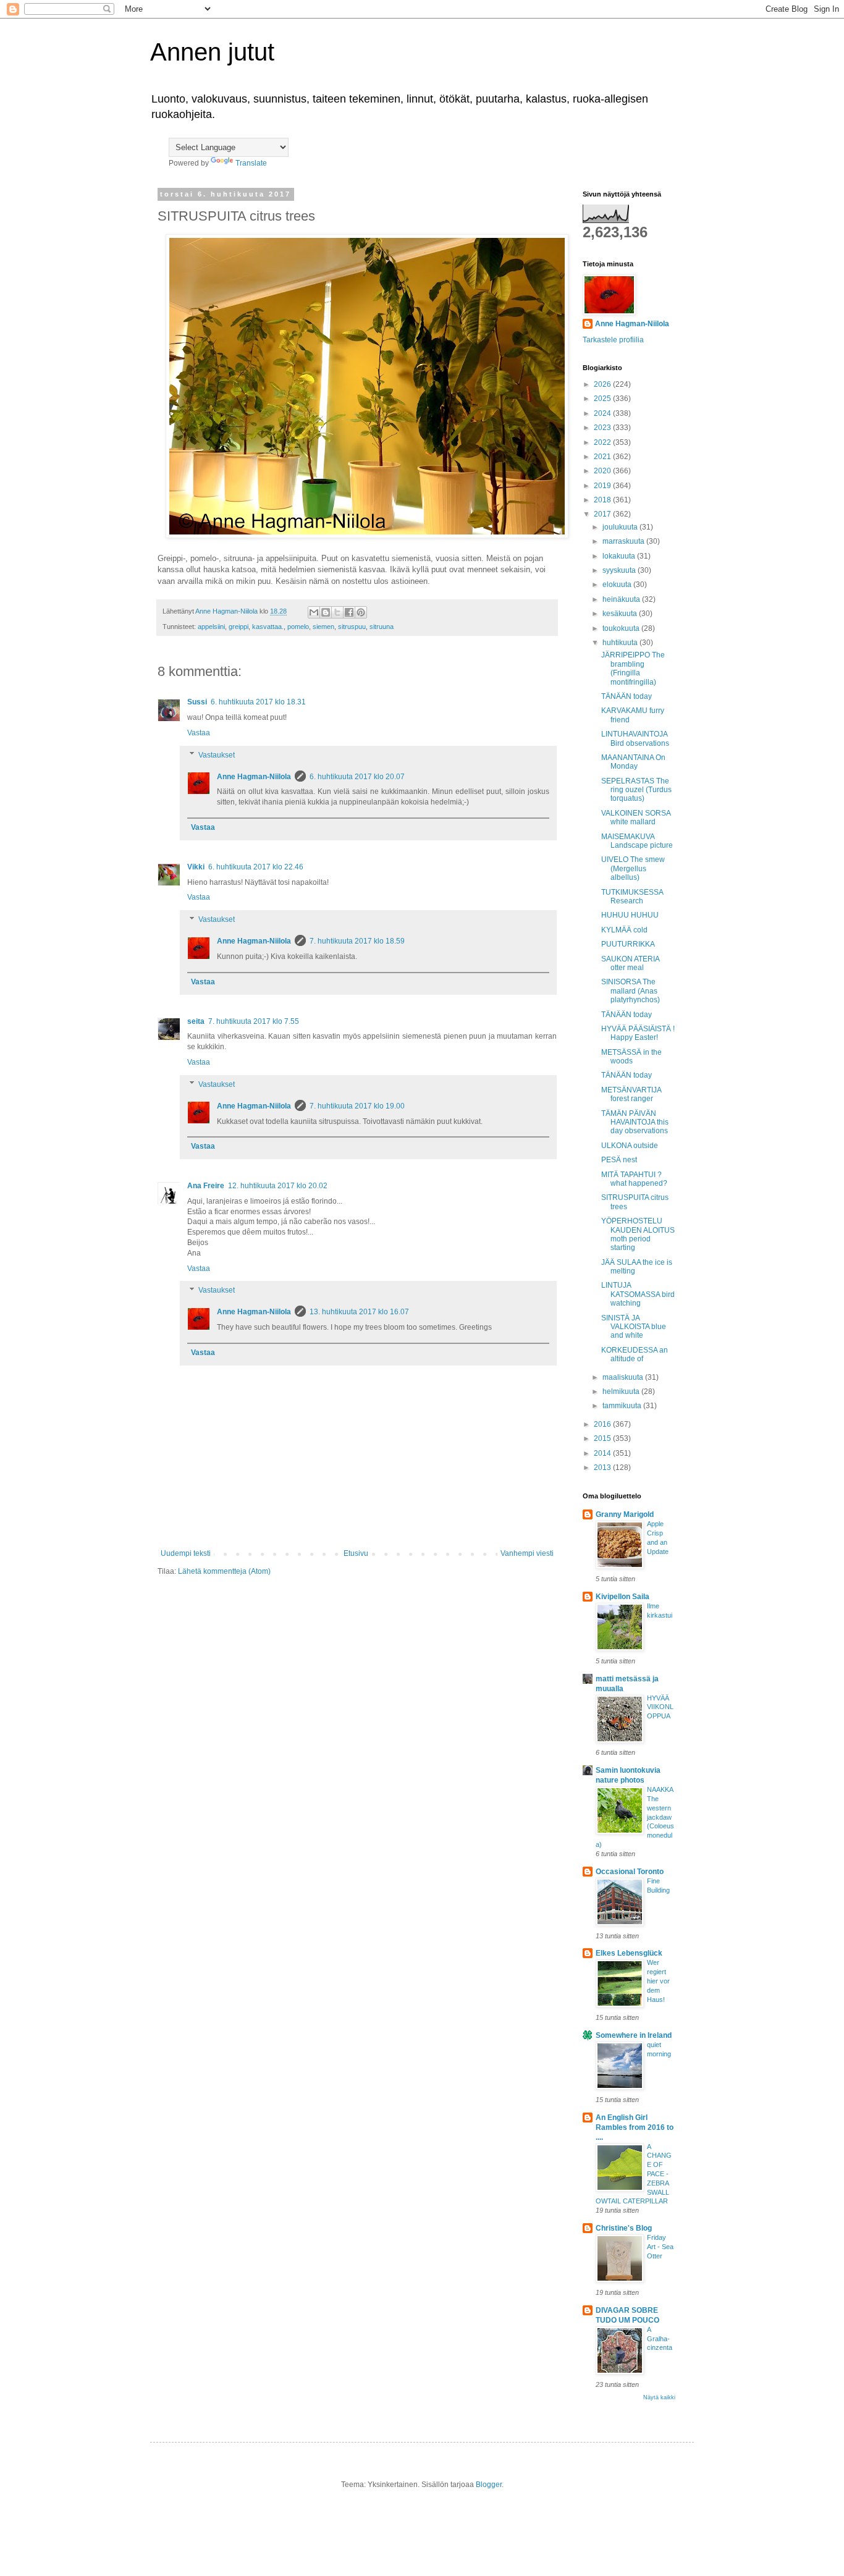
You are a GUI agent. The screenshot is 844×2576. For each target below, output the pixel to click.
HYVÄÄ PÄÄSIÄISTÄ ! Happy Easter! (638, 1033)
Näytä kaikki (659, 2397)
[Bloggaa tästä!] (326, 612)
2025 (603, 399)
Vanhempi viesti (527, 1553)
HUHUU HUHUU (630, 915)
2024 (603, 413)
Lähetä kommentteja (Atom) (224, 1571)
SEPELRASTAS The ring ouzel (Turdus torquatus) (636, 790)
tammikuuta (623, 1406)
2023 (603, 428)
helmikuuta (622, 1391)
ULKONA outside (630, 1146)
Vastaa (199, 733)
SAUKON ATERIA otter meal (630, 963)
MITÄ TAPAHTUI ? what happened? (634, 1179)
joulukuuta (621, 527)
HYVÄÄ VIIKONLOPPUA (660, 1707)
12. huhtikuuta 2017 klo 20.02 (278, 1186)
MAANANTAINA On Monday (633, 762)
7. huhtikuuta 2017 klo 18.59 (357, 941)
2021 (603, 457)
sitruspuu (352, 627)
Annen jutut (212, 52)
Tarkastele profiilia (613, 340)
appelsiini (211, 627)
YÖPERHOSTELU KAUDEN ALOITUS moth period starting (638, 1234)
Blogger (489, 2485)
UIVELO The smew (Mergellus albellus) (633, 868)
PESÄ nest (619, 1160)
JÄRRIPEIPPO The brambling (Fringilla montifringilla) (633, 668)
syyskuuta (620, 570)
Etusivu (356, 1553)
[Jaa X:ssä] (337, 612)
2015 (603, 1438)
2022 (603, 442)
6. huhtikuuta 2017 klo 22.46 (256, 867)
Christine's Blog (624, 2228)
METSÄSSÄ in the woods (631, 1057)
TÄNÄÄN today (627, 696)
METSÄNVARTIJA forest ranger (631, 1094)
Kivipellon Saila (622, 1597)
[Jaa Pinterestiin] (361, 612)
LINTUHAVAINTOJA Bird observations (635, 738)
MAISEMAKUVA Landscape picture (637, 841)
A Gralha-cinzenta (660, 2339)
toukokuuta (622, 628)
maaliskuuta (624, 1377)
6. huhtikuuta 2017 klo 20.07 (357, 777)
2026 (603, 384)
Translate (251, 163)
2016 (603, 1424)
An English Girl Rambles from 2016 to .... (635, 2127)
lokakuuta (620, 556)
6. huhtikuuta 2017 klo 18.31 (258, 702)
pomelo (298, 627)
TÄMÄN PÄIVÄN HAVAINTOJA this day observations (635, 1122)
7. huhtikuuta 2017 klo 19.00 (357, 1106)
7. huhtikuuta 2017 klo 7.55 (254, 1021)
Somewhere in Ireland (634, 2035)
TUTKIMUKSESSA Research (632, 897)
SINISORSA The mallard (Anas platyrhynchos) (631, 991)
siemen (323, 627)
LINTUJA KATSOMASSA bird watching (638, 1294)
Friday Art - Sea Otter (660, 2247)
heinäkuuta (622, 599)
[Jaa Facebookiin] (349, 612)
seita (196, 1021)
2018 (603, 500)
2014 (603, 1453)
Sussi (197, 702)
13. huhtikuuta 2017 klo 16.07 (359, 1312)
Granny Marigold (625, 1514)
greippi (238, 627)
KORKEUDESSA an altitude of (635, 1354)
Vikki (196, 867)
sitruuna (382, 627)
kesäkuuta (621, 614)
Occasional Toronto (630, 1872)
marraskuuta (624, 541)
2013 (603, 1467)
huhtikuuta (621, 643)
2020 (603, 471)
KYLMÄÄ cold (624, 930)
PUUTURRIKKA (628, 944)
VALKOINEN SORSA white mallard (636, 817)
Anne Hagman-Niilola (254, 777)
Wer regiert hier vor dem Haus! (658, 1981)
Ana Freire (206, 1186)
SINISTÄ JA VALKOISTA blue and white (634, 1327)
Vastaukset (217, 755)
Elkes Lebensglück (629, 1953)
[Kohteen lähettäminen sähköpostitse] (314, 612)
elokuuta (618, 585)
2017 (603, 514)
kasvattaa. (268, 627)
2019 (603, 486)
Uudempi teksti (186, 1553)
